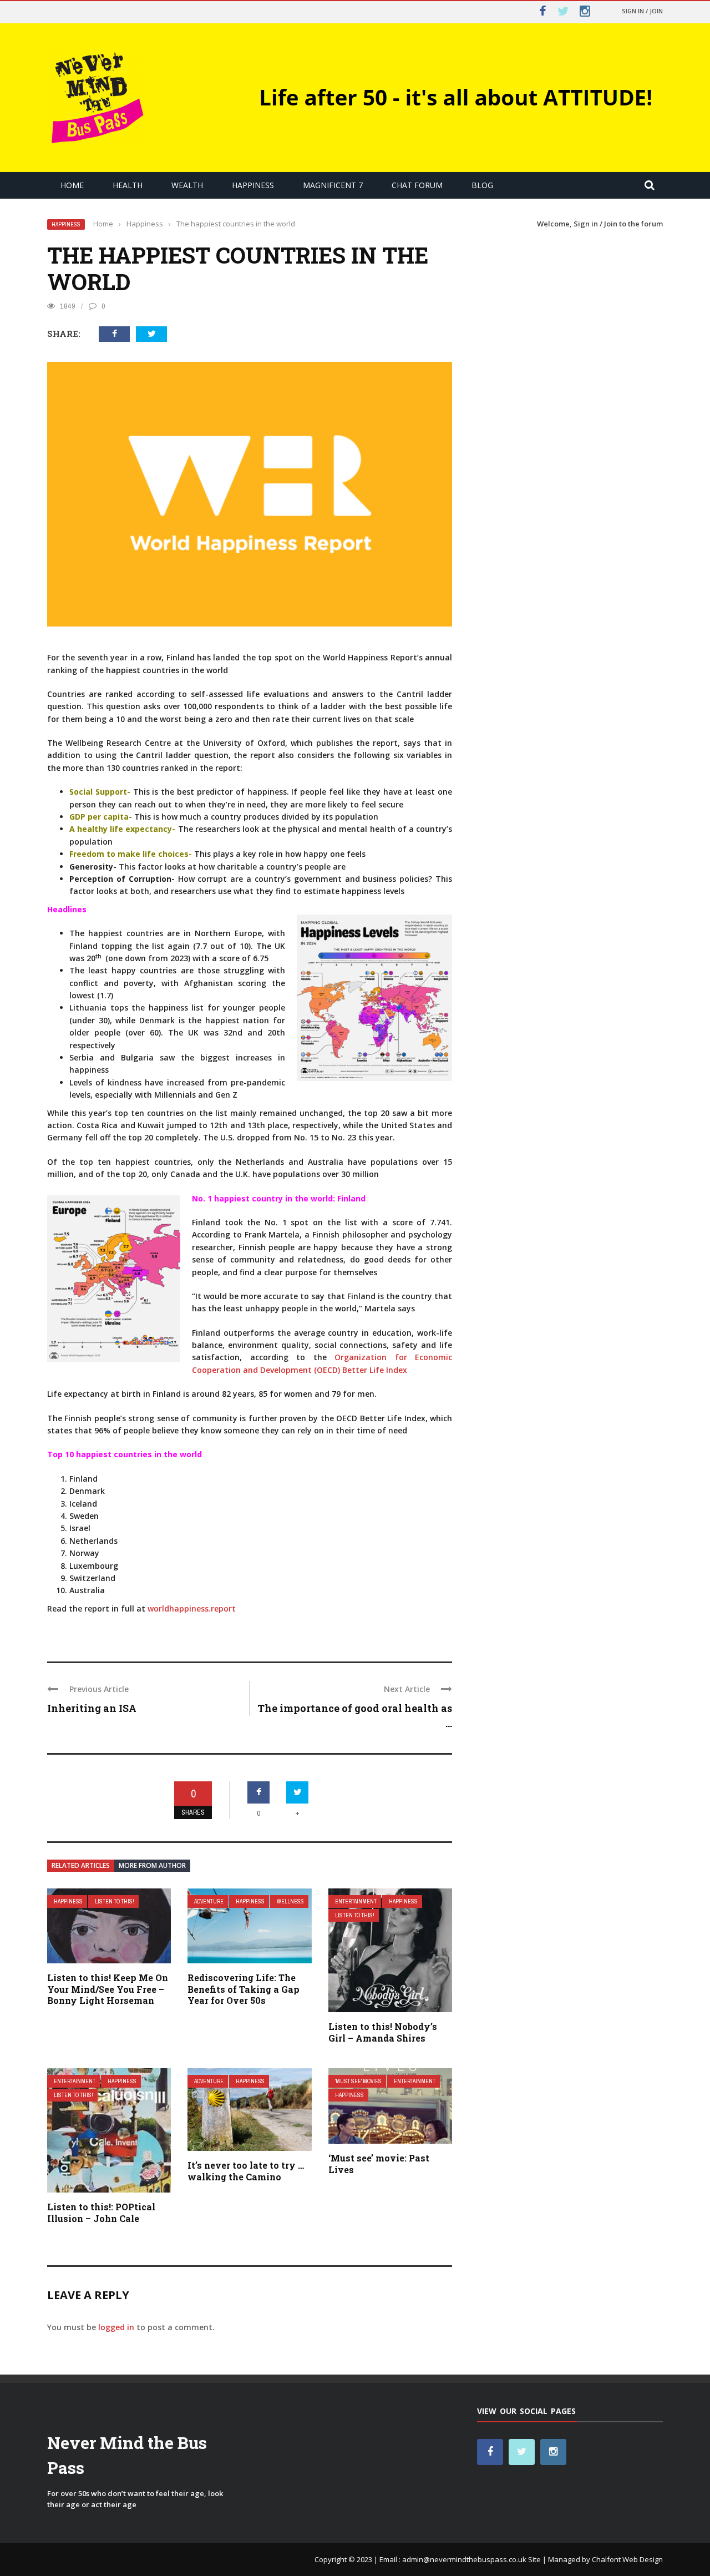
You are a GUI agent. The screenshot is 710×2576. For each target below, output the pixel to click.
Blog (482, 185)
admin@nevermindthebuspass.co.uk (464, 2559)
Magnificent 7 (333, 185)
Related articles (81, 1865)
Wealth (187, 185)
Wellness (290, 1901)
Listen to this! (115, 1901)
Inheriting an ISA (92, 1708)
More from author (152, 1865)
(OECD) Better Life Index (361, 1370)
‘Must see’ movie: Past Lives (379, 2164)
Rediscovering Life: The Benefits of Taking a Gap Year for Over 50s (244, 1989)
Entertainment (356, 1901)
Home (72, 185)
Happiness (253, 185)
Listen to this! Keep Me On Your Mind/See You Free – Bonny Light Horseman (108, 1989)
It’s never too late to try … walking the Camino (246, 2171)
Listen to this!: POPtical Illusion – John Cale (101, 2213)
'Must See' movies (358, 2081)
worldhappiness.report (192, 1608)
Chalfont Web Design (627, 2559)
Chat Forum (417, 185)
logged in (116, 2327)
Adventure (209, 1901)
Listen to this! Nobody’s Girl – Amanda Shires (383, 2032)
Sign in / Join (642, 11)
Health (128, 185)
